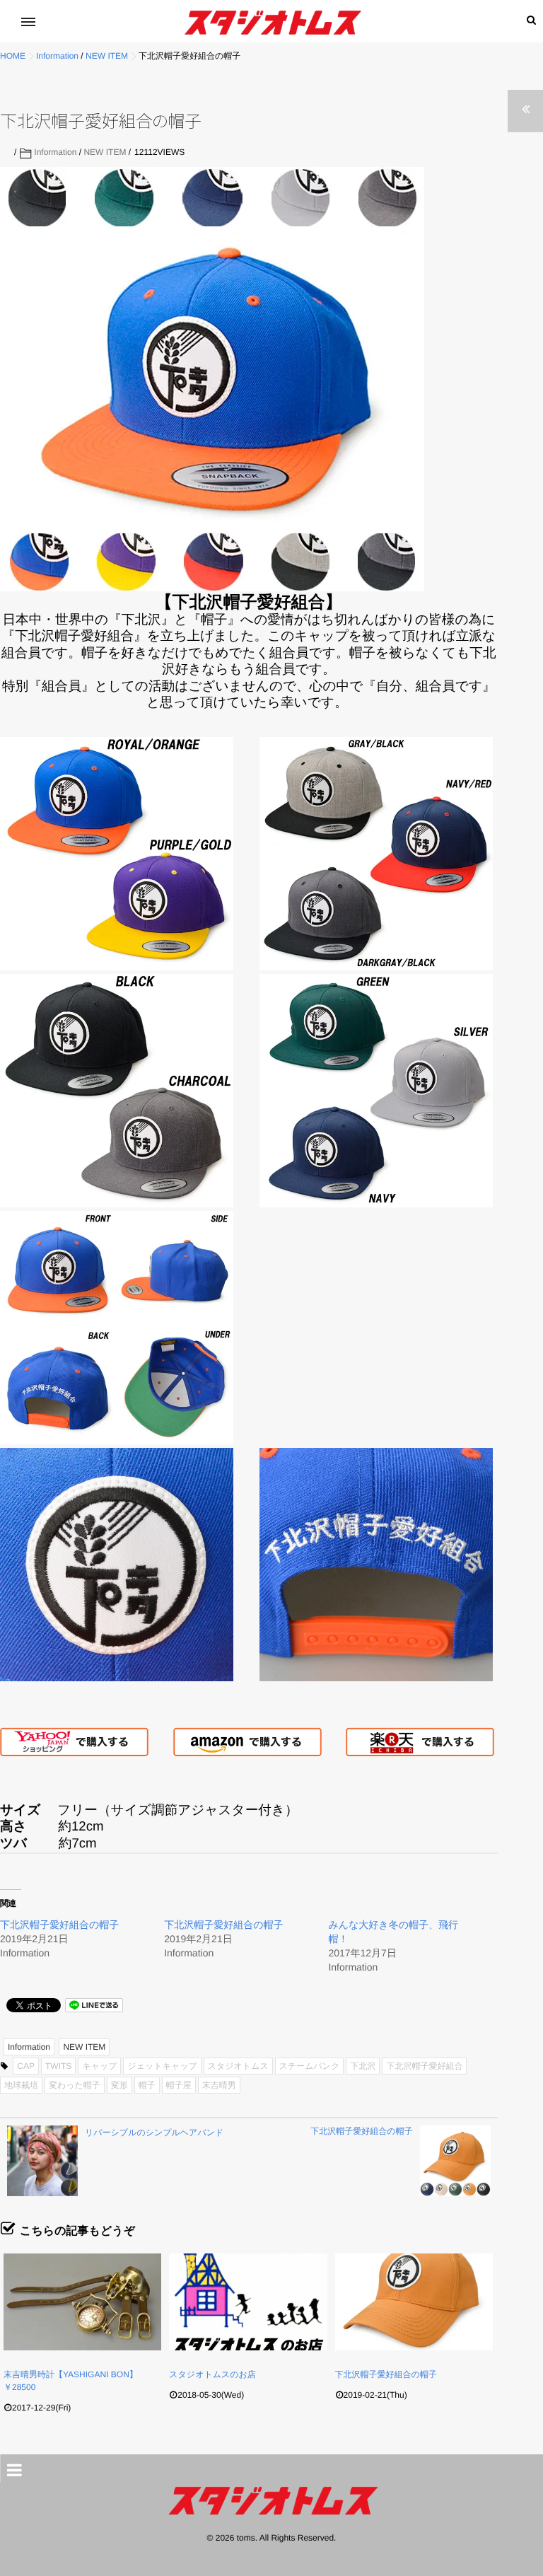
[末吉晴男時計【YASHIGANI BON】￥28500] (82, 2302)
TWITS (58, 2066)
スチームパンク (310, 2066)
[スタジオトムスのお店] (248, 2302)
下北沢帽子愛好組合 (424, 2066)
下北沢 (363, 2066)
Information (55, 152)
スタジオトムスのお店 (212, 2374)
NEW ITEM (105, 152)
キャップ (99, 2066)
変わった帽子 (75, 2085)
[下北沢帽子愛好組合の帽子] (414, 2302)
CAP (26, 2066)
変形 (119, 2085)
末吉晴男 (219, 2085)
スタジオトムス (238, 2066)
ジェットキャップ (162, 2066)
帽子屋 (179, 2085)
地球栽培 (21, 2085)
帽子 (147, 2085)
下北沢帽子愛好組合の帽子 (59, 1925)
